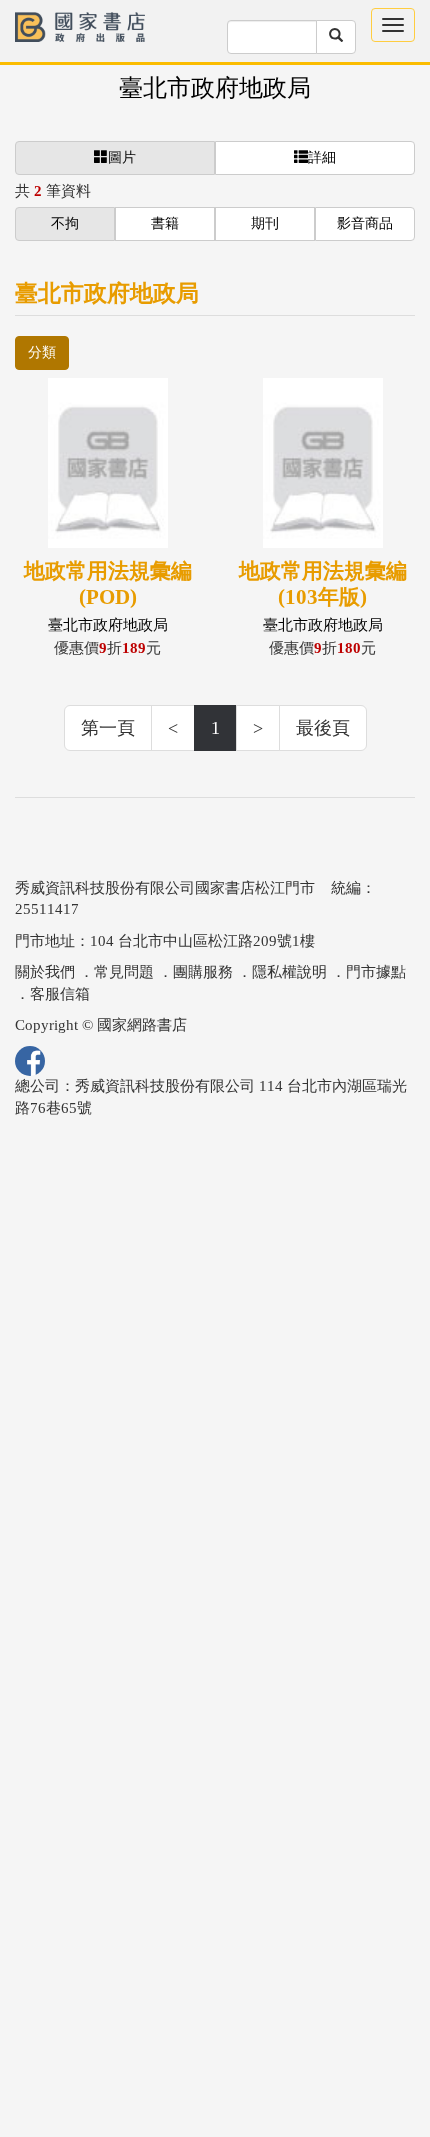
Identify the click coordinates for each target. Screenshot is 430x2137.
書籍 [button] (165, 223)
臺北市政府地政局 (215, 88)
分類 (42, 352)
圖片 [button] (122, 157)
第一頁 (108, 728)
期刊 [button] (265, 223)
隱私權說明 (289, 972)
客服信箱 (60, 994)
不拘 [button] (65, 223)
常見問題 (124, 972)
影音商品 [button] (365, 223)
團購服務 (203, 972)
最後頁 (323, 728)
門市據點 (376, 972)
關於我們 (45, 972)
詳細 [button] (322, 157)
